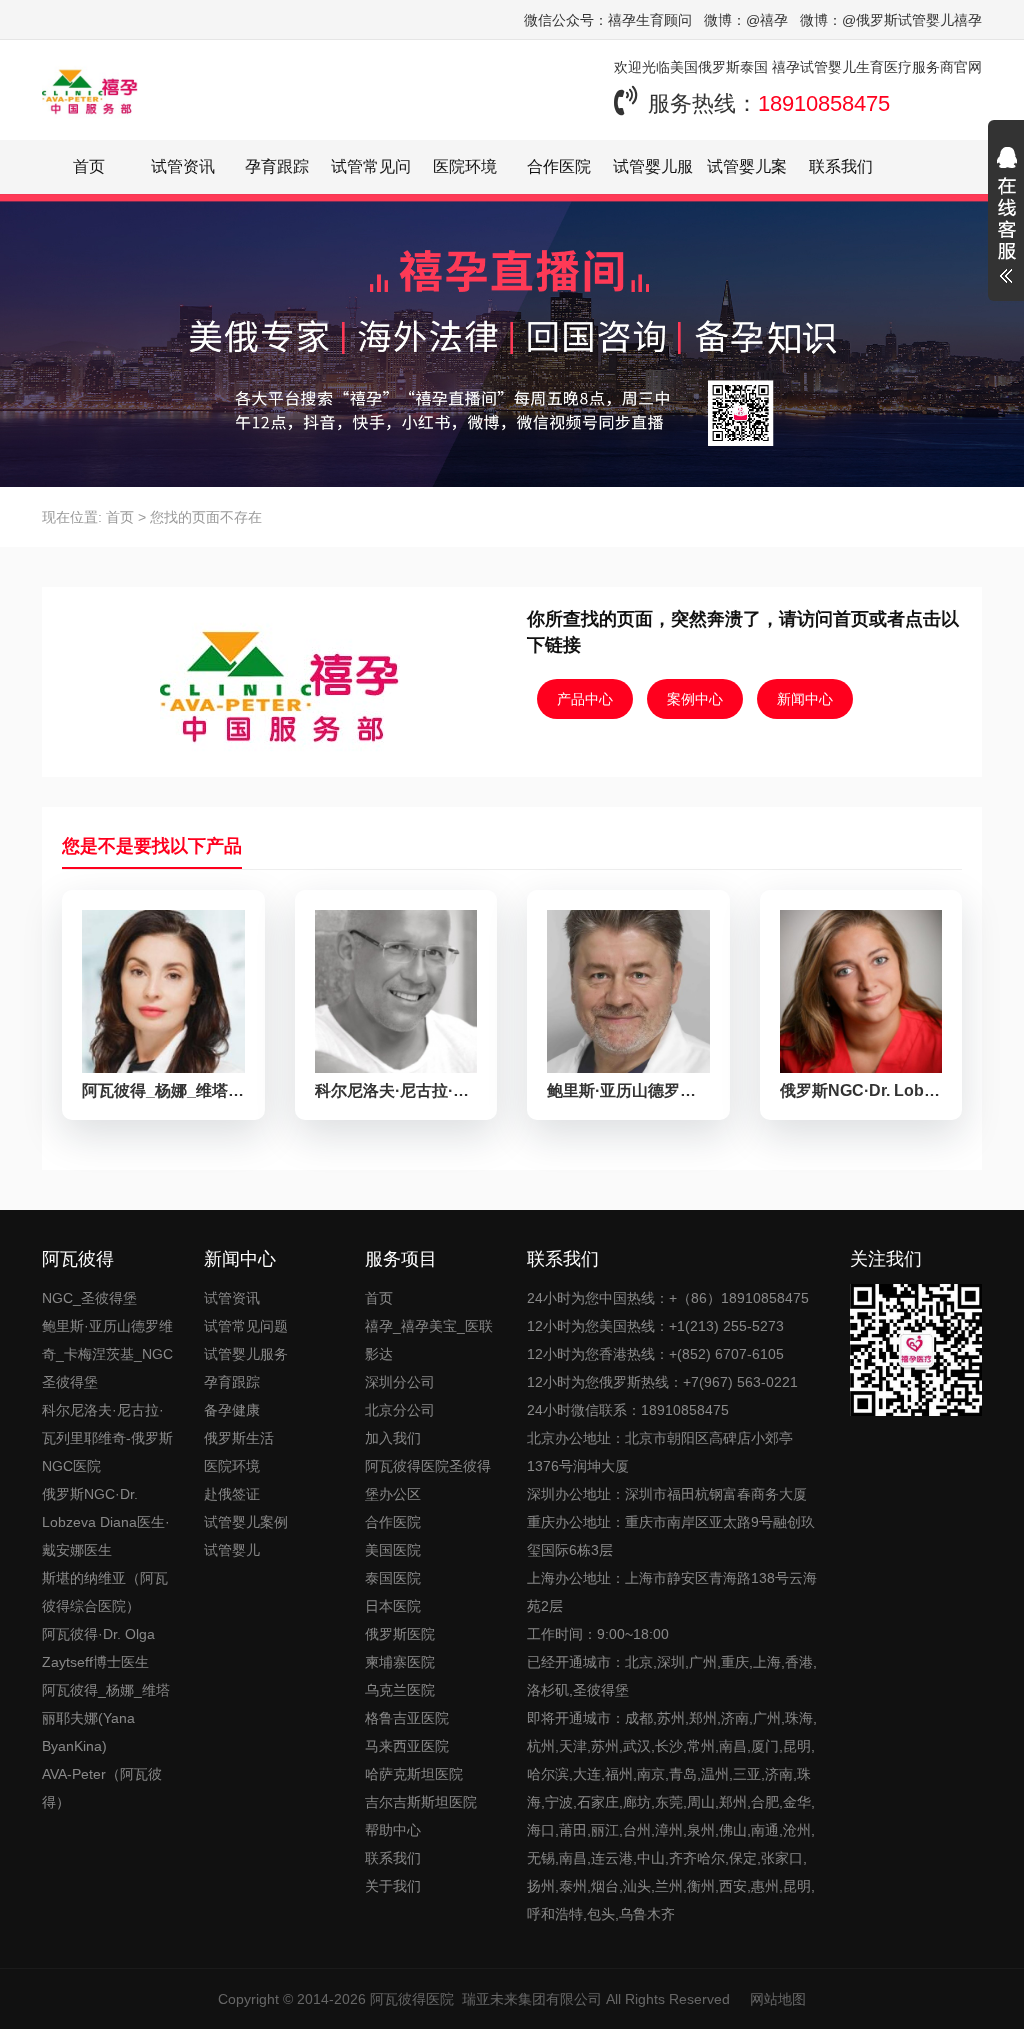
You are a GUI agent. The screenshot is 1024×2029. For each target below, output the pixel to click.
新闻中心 (805, 699)
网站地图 (778, 1999)
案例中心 (695, 699)
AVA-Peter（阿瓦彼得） (102, 1788)
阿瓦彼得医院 (412, 1999)
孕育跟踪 (277, 166)
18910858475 (824, 103)
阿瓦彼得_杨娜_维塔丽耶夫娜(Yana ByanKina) (106, 1718)
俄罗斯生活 (239, 1438)
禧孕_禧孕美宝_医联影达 (429, 1340)
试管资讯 (183, 166)
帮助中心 (393, 1830)
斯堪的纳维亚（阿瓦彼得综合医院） (105, 1592)
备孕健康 (232, 1410)
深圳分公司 (400, 1382)
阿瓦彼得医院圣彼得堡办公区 (428, 1480)
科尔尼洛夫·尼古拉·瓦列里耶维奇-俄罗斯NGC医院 (107, 1438)
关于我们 (393, 1886)
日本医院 (393, 1606)
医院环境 (465, 166)
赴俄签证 (232, 1494)
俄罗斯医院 (400, 1634)
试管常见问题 (246, 1326)
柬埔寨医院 (400, 1662)
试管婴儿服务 (246, 1354)
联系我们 (841, 166)
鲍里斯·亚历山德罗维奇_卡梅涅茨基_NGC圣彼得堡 (107, 1354)
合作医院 (559, 166)
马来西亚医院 (407, 1746)
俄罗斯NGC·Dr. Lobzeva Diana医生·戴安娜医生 (106, 1522)
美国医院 (393, 1550)
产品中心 (585, 699)
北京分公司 (400, 1410)
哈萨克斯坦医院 (414, 1774)
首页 (89, 166)
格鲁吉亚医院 (407, 1718)
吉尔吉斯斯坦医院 (421, 1802)
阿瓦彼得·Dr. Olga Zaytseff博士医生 (98, 1648)
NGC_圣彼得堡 (89, 1298)
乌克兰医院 (400, 1690)
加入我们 (393, 1438)
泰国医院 (393, 1578)
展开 (1006, 218)
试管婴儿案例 (246, 1522)
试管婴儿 (232, 1550)
